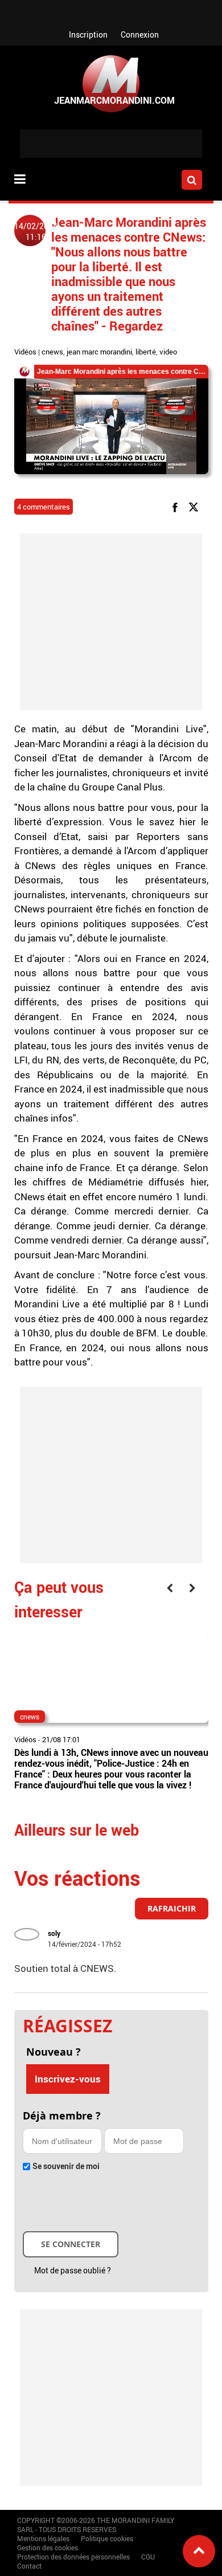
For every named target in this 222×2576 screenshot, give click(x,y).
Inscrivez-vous (68, 2079)
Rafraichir (172, 1908)
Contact (29, 2566)
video (168, 352)
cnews (52, 352)
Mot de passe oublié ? (73, 2270)
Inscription (88, 34)
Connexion (140, 34)
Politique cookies (107, 2538)
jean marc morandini (99, 352)
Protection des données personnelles (73, 2557)
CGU (148, 2557)
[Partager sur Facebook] (177, 506)
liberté (146, 352)
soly (54, 1933)
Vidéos (25, 352)
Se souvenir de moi (66, 2166)
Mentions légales (43, 2538)
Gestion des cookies (48, 2548)
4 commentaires (44, 507)
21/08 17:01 (61, 1739)
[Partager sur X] (196, 506)
